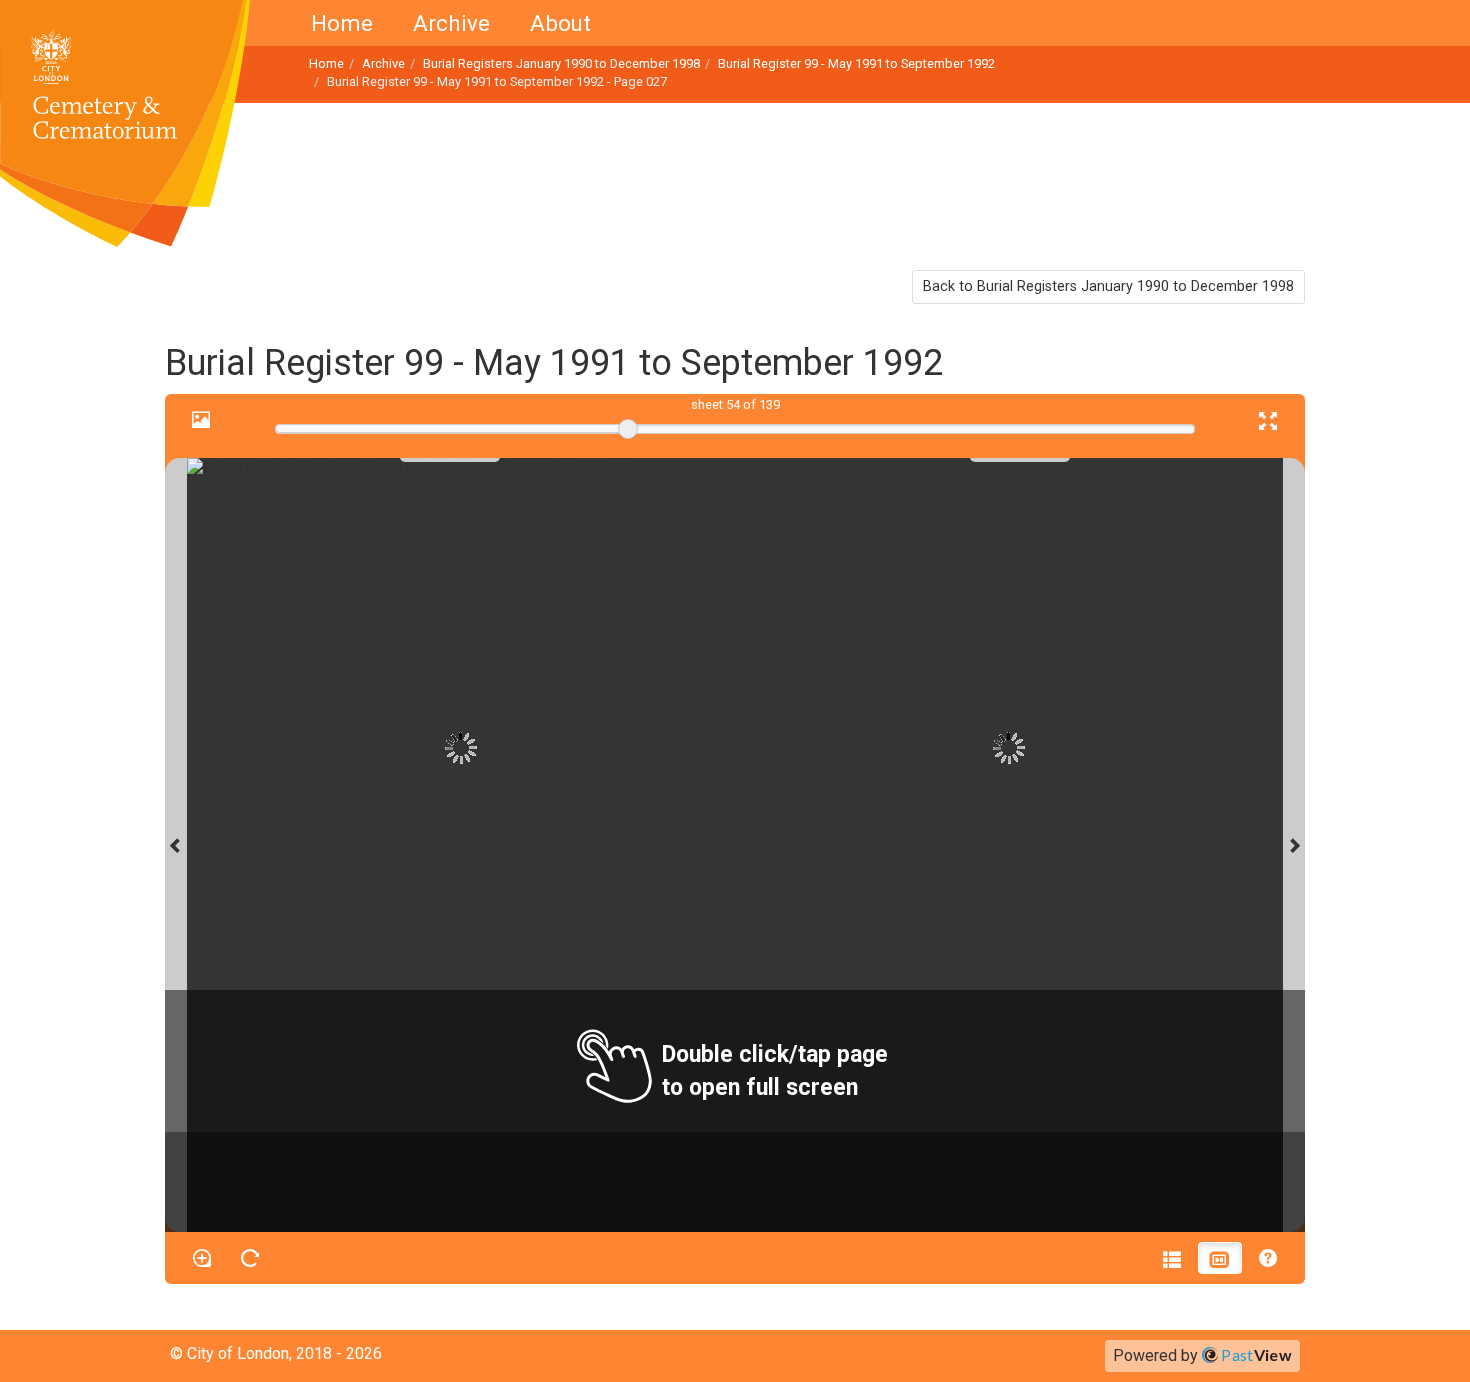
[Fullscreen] (1268, 420)
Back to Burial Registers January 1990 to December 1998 (1108, 286)
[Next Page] (1294, 845)
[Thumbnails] (1220, 1258)
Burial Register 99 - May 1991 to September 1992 (856, 63)
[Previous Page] (176, 845)
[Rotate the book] (250, 1258)
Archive (451, 23)
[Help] (1268, 1258)
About (560, 23)
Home (342, 23)
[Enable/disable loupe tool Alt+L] (202, 1258)
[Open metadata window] (1172, 1258)
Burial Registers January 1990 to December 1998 (561, 63)
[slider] (628, 429)
